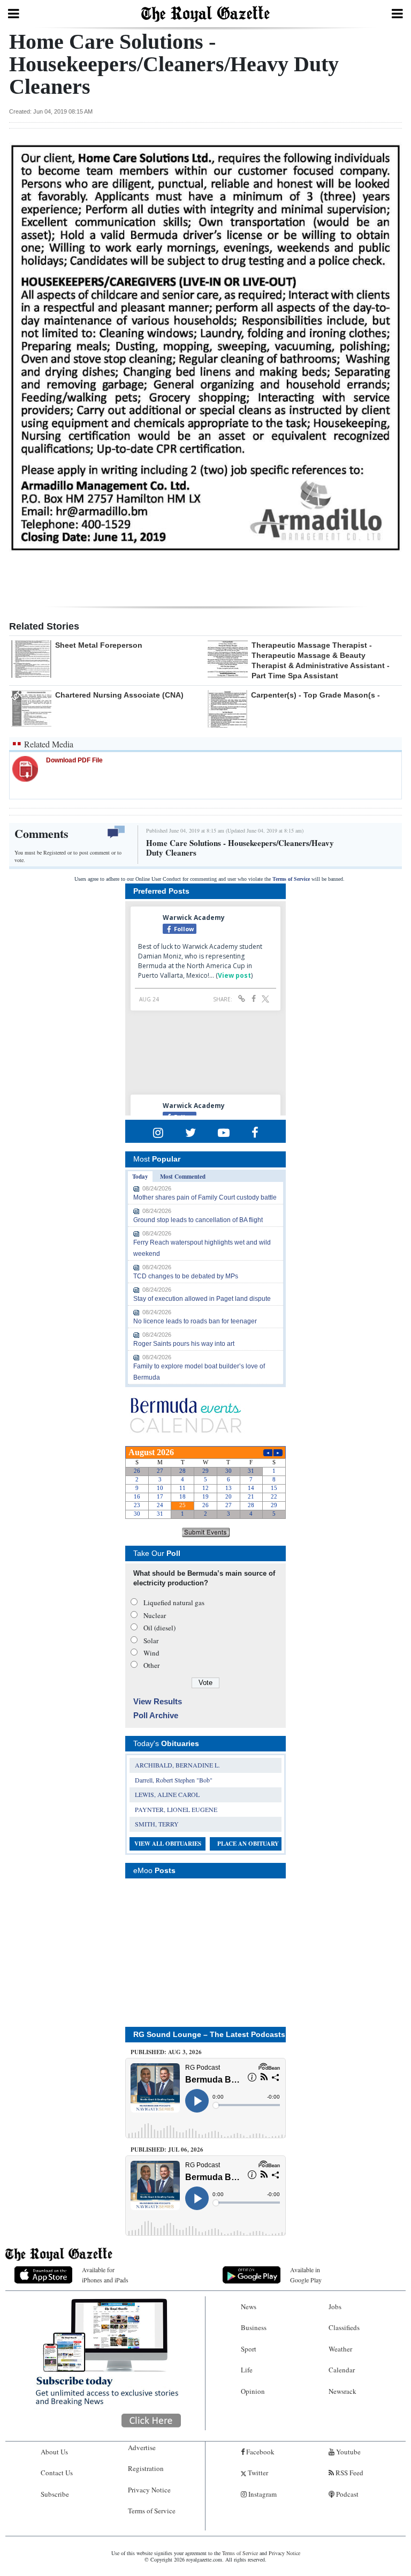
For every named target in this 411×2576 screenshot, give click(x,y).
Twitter (257, 2473)
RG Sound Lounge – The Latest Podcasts (209, 2034)
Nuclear (155, 1615)
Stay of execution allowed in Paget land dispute (202, 1299)
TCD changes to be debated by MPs (186, 1276)
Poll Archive (156, 1715)
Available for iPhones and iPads (105, 2275)
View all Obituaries (168, 1844)
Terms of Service (291, 879)
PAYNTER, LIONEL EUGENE (176, 1809)
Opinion (253, 2391)
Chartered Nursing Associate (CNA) (119, 695)
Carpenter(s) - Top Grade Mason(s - (315, 695)
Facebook (260, 2452)
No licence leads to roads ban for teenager (195, 1321)
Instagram (262, 2494)
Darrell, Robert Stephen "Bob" (174, 1780)
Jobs (335, 2307)
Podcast (347, 2494)
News (249, 2307)
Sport (249, 2349)
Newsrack (342, 2391)
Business (254, 2327)
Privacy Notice (149, 2490)
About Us (54, 2452)
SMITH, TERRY (157, 1824)
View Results (158, 1701)
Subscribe (55, 2494)
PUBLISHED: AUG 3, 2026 (166, 2052)
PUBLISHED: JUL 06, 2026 (167, 2150)
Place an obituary (248, 1844)
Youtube (348, 2452)
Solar (151, 1641)
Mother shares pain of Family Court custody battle (205, 1197)
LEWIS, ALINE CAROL (167, 1794)
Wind (151, 1653)
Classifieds (344, 2327)
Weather (340, 2349)
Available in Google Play (306, 2275)
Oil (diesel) (159, 1628)
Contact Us (57, 2473)
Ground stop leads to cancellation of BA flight (198, 1220)
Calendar (342, 2370)
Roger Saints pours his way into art (184, 1344)
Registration (146, 2468)
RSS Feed (349, 2473)
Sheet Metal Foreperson (99, 645)
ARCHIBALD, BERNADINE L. (177, 1765)
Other (151, 1665)
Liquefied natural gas (174, 1602)
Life (247, 2370)
